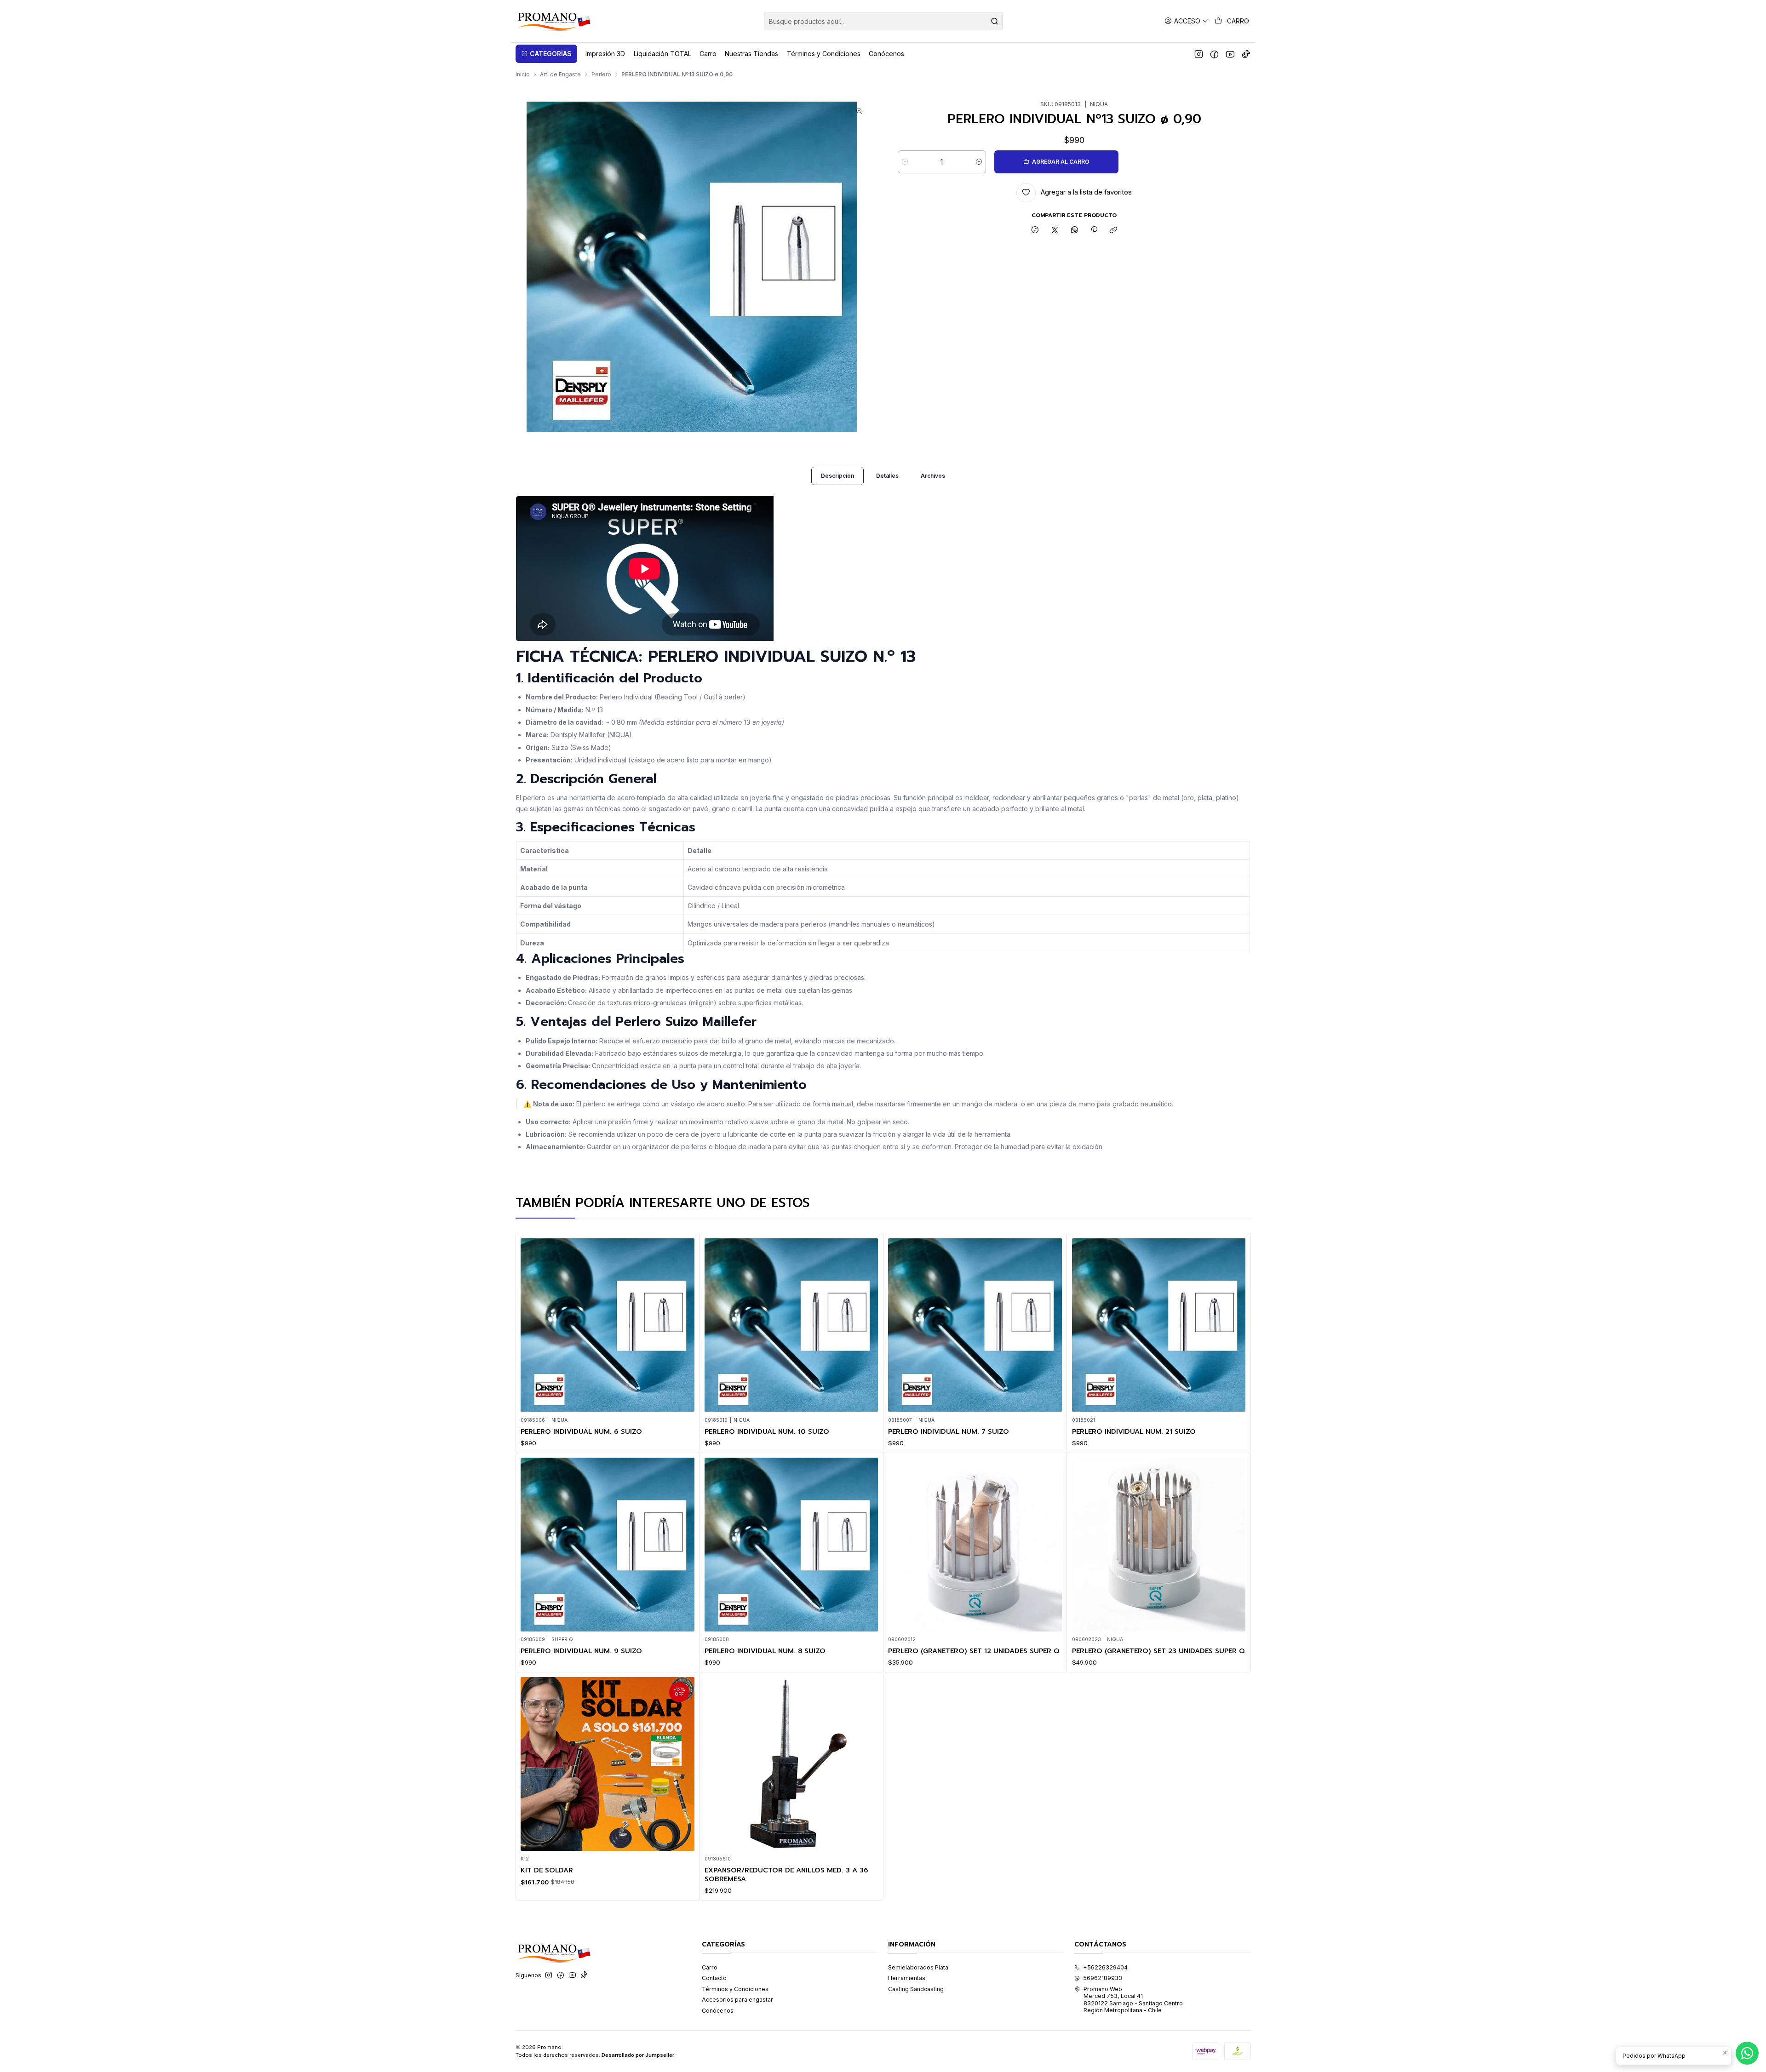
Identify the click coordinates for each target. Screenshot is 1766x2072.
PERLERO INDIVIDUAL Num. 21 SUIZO (1134, 1431)
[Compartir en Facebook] (1035, 231)
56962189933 (1103, 1978)
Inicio (523, 74)
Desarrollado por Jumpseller (638, 2055)
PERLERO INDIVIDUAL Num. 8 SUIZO (765, 1651)
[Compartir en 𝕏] (1055, 231)
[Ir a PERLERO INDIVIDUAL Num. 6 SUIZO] (608, 1325)
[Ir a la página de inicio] (553, 21)
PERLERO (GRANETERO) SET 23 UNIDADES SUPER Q (1158, 1651)
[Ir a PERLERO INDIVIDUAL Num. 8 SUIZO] (791, 1545)
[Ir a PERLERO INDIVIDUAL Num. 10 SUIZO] (791, 1325)
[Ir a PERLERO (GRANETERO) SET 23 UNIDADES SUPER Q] (1159, 1545)
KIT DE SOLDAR (547, 1870)
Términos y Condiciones (735, 1989)
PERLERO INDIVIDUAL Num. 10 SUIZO (767, 1431)
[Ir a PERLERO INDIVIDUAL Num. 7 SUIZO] (975, 1325)
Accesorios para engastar (737, 2000)
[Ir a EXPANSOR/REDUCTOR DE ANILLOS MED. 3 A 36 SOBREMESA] (791, 1764)
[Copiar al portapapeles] (1114, 231)
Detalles (887, 476)
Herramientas (907, 1978)
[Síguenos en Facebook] (1214, 54)
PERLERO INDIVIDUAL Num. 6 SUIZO (581, 1431)
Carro (710, 1967)
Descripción (837, 476)
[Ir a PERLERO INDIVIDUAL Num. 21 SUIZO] (1159, 1325)
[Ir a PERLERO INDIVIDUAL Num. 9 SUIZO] (608, 1545)
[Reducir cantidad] (905, 162)
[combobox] (883, 21)
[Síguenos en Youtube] (1230, 54)
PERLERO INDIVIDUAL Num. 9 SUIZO (581, 1651)
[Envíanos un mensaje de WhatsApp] (1747, 2053)
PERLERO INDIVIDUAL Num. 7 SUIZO (949, 1431)
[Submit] (995, 21)
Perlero (601, 74)
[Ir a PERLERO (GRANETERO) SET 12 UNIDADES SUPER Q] (975, 1545)
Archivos (933, 476)
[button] (546, 54)
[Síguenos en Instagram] (1199, 54)
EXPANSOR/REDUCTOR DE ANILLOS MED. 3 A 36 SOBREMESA (786, 1875)
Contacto (714, 1978)
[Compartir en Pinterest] (1094, 231)
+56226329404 (1105, 1967)
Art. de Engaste (560, 74)
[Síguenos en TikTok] (1246, 54)
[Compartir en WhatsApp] (1074, 231)
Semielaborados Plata (918, 1967)
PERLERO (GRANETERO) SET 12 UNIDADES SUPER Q (974, 1651)
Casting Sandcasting (916, 1989)
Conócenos (718, 2011)
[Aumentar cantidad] (979, 162)
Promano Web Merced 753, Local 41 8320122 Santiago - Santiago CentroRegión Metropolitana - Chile (1133, 2000)
